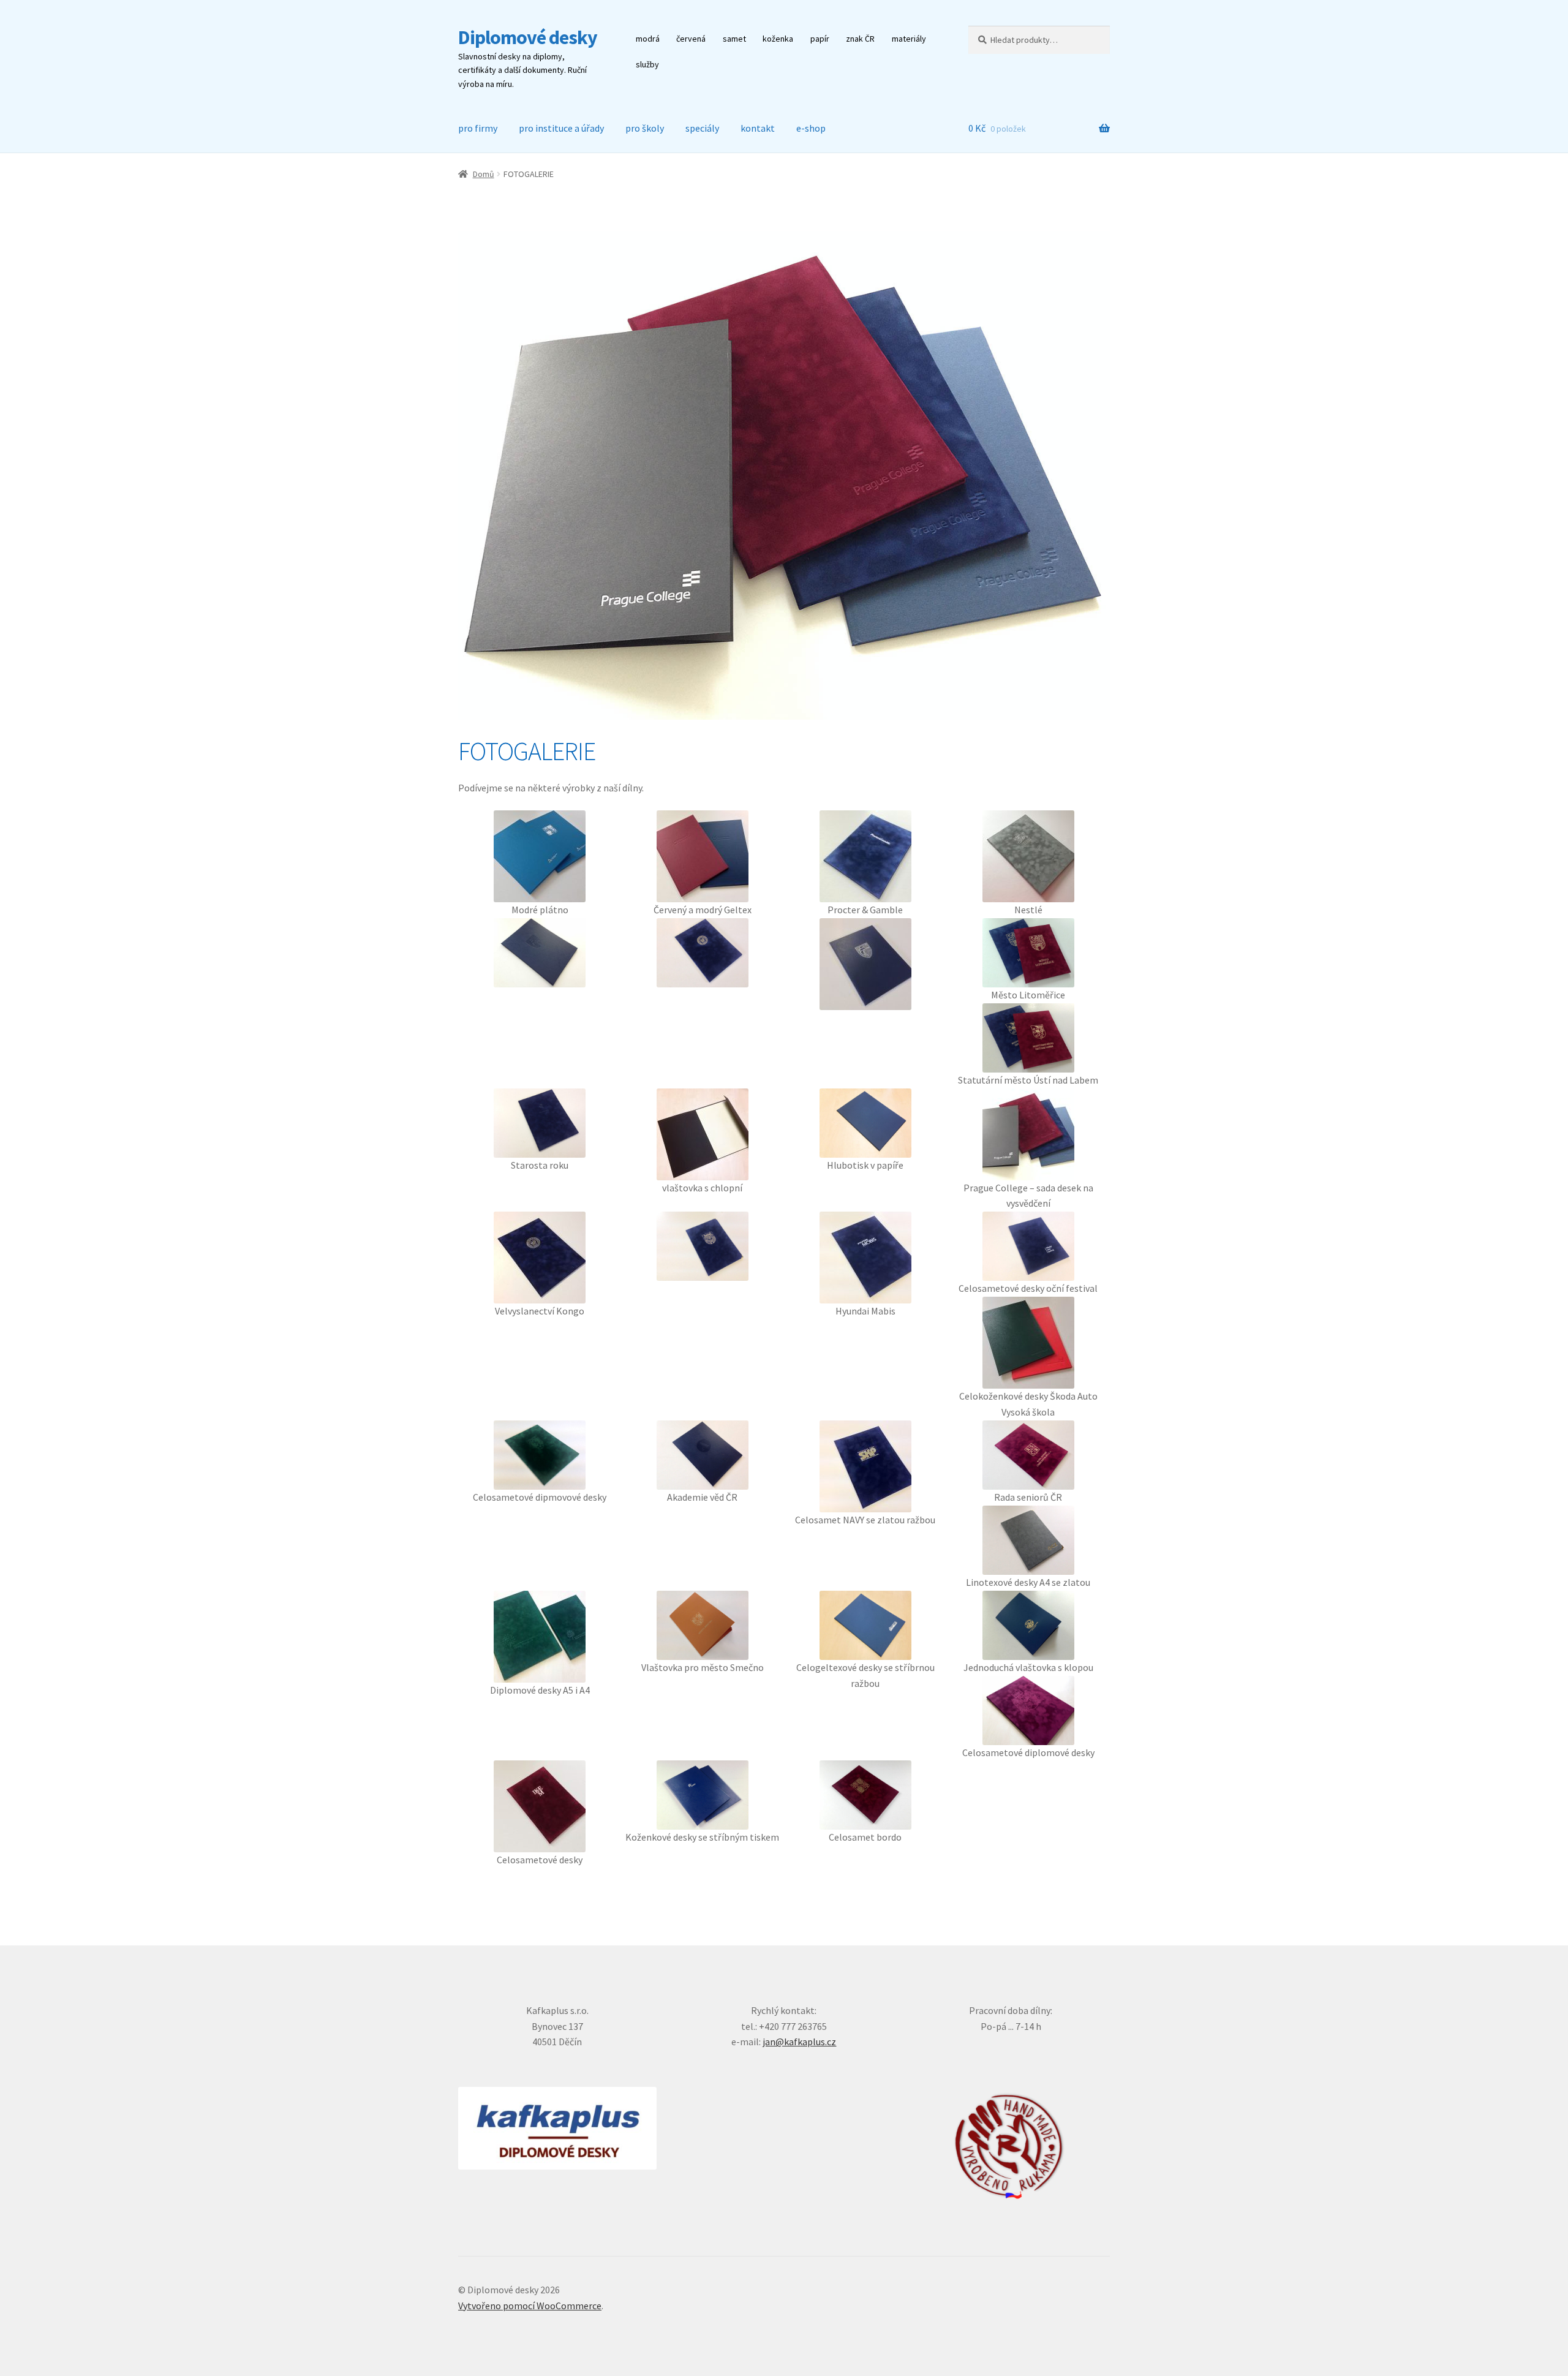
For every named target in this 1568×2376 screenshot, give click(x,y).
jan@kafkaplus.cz (799, 2042)
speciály (702, 128)
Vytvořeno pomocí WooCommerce (530, 2306)
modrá (648, 39)
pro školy (645, 128)
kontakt (758, 128)
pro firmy (478, 128)
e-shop (811, 128)
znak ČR (860, 39)
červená (691, 39)
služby (647, 64)
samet (734, 39)
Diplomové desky (528, 37)
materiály (909, 39)
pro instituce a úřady (561, 128)
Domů (484, 174)
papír (820, 39)
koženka (778, 39)
